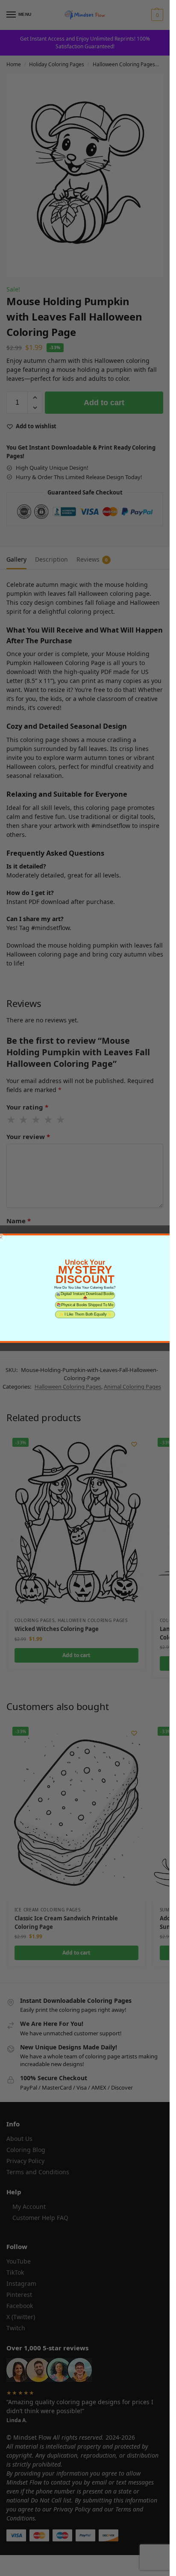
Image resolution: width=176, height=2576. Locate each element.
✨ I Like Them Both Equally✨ (85, 1314)
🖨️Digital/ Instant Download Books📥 (85, 1295)
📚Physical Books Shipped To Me (85, 1305)
